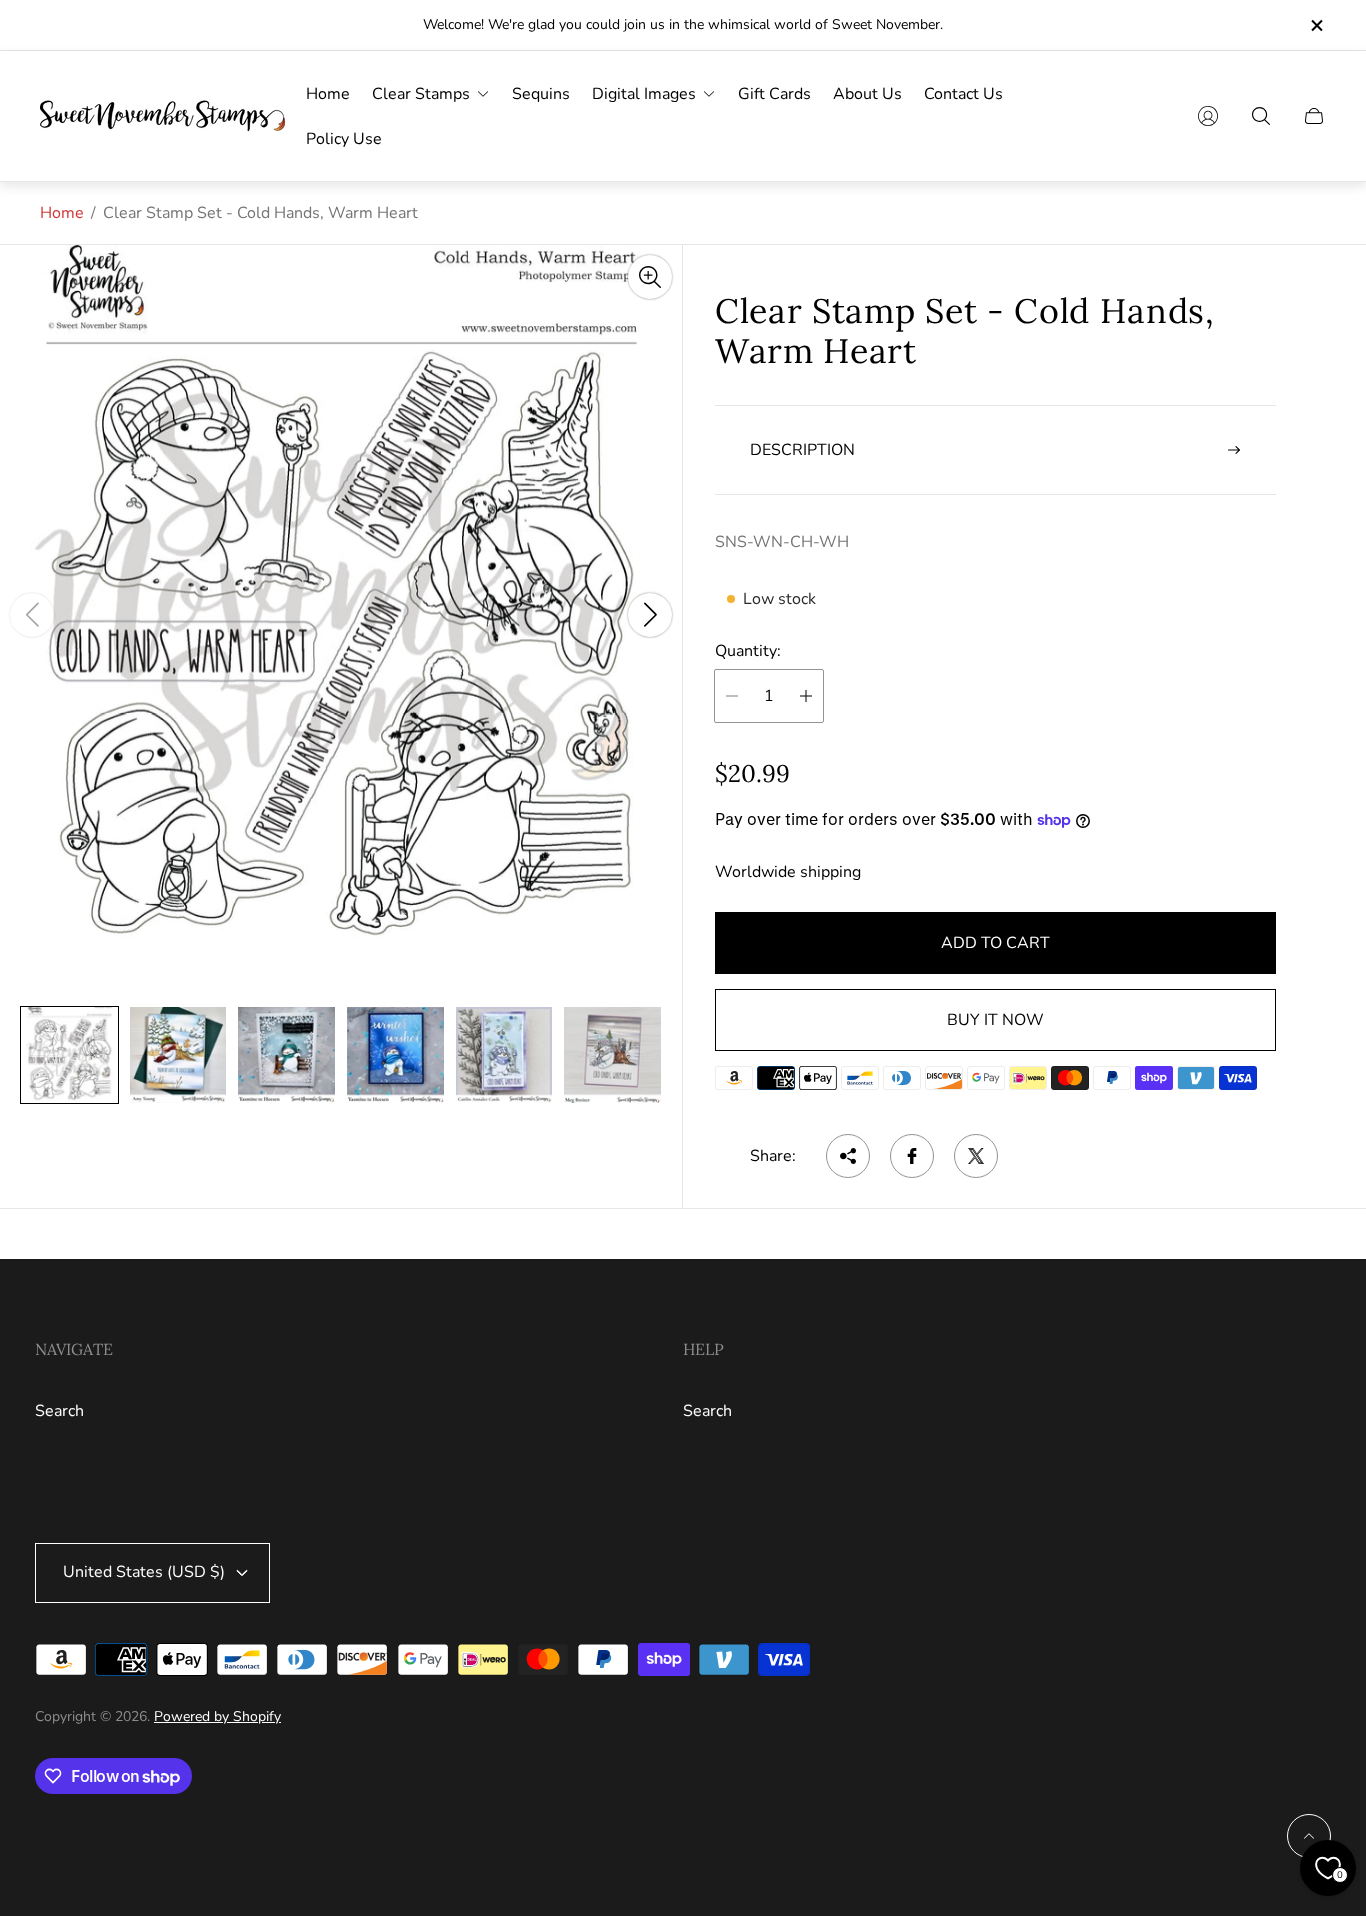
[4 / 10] (395, 1055)
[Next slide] (650, 615)
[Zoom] (650, 277)
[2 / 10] (178, 1055)
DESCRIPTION (802, 450)
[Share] (848, 1156)
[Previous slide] (32, 615)
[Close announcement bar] (1316, 25)
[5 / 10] (504, 1055)
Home (62, 213)
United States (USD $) (144, 1572)
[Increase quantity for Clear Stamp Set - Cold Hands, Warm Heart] (806, 696)
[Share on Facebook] (912, 1156)
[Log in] (1208, 116)
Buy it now (995, 1020)
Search (59, 1411)
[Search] (1261, 116)
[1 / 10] (69, 1055)
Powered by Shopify (217, 1716)
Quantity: (748, 651)
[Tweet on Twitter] (976, 1156)
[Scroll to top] (1309, 1836)
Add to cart (995, 943)
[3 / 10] (286, 1055)
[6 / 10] (612, 1055)
